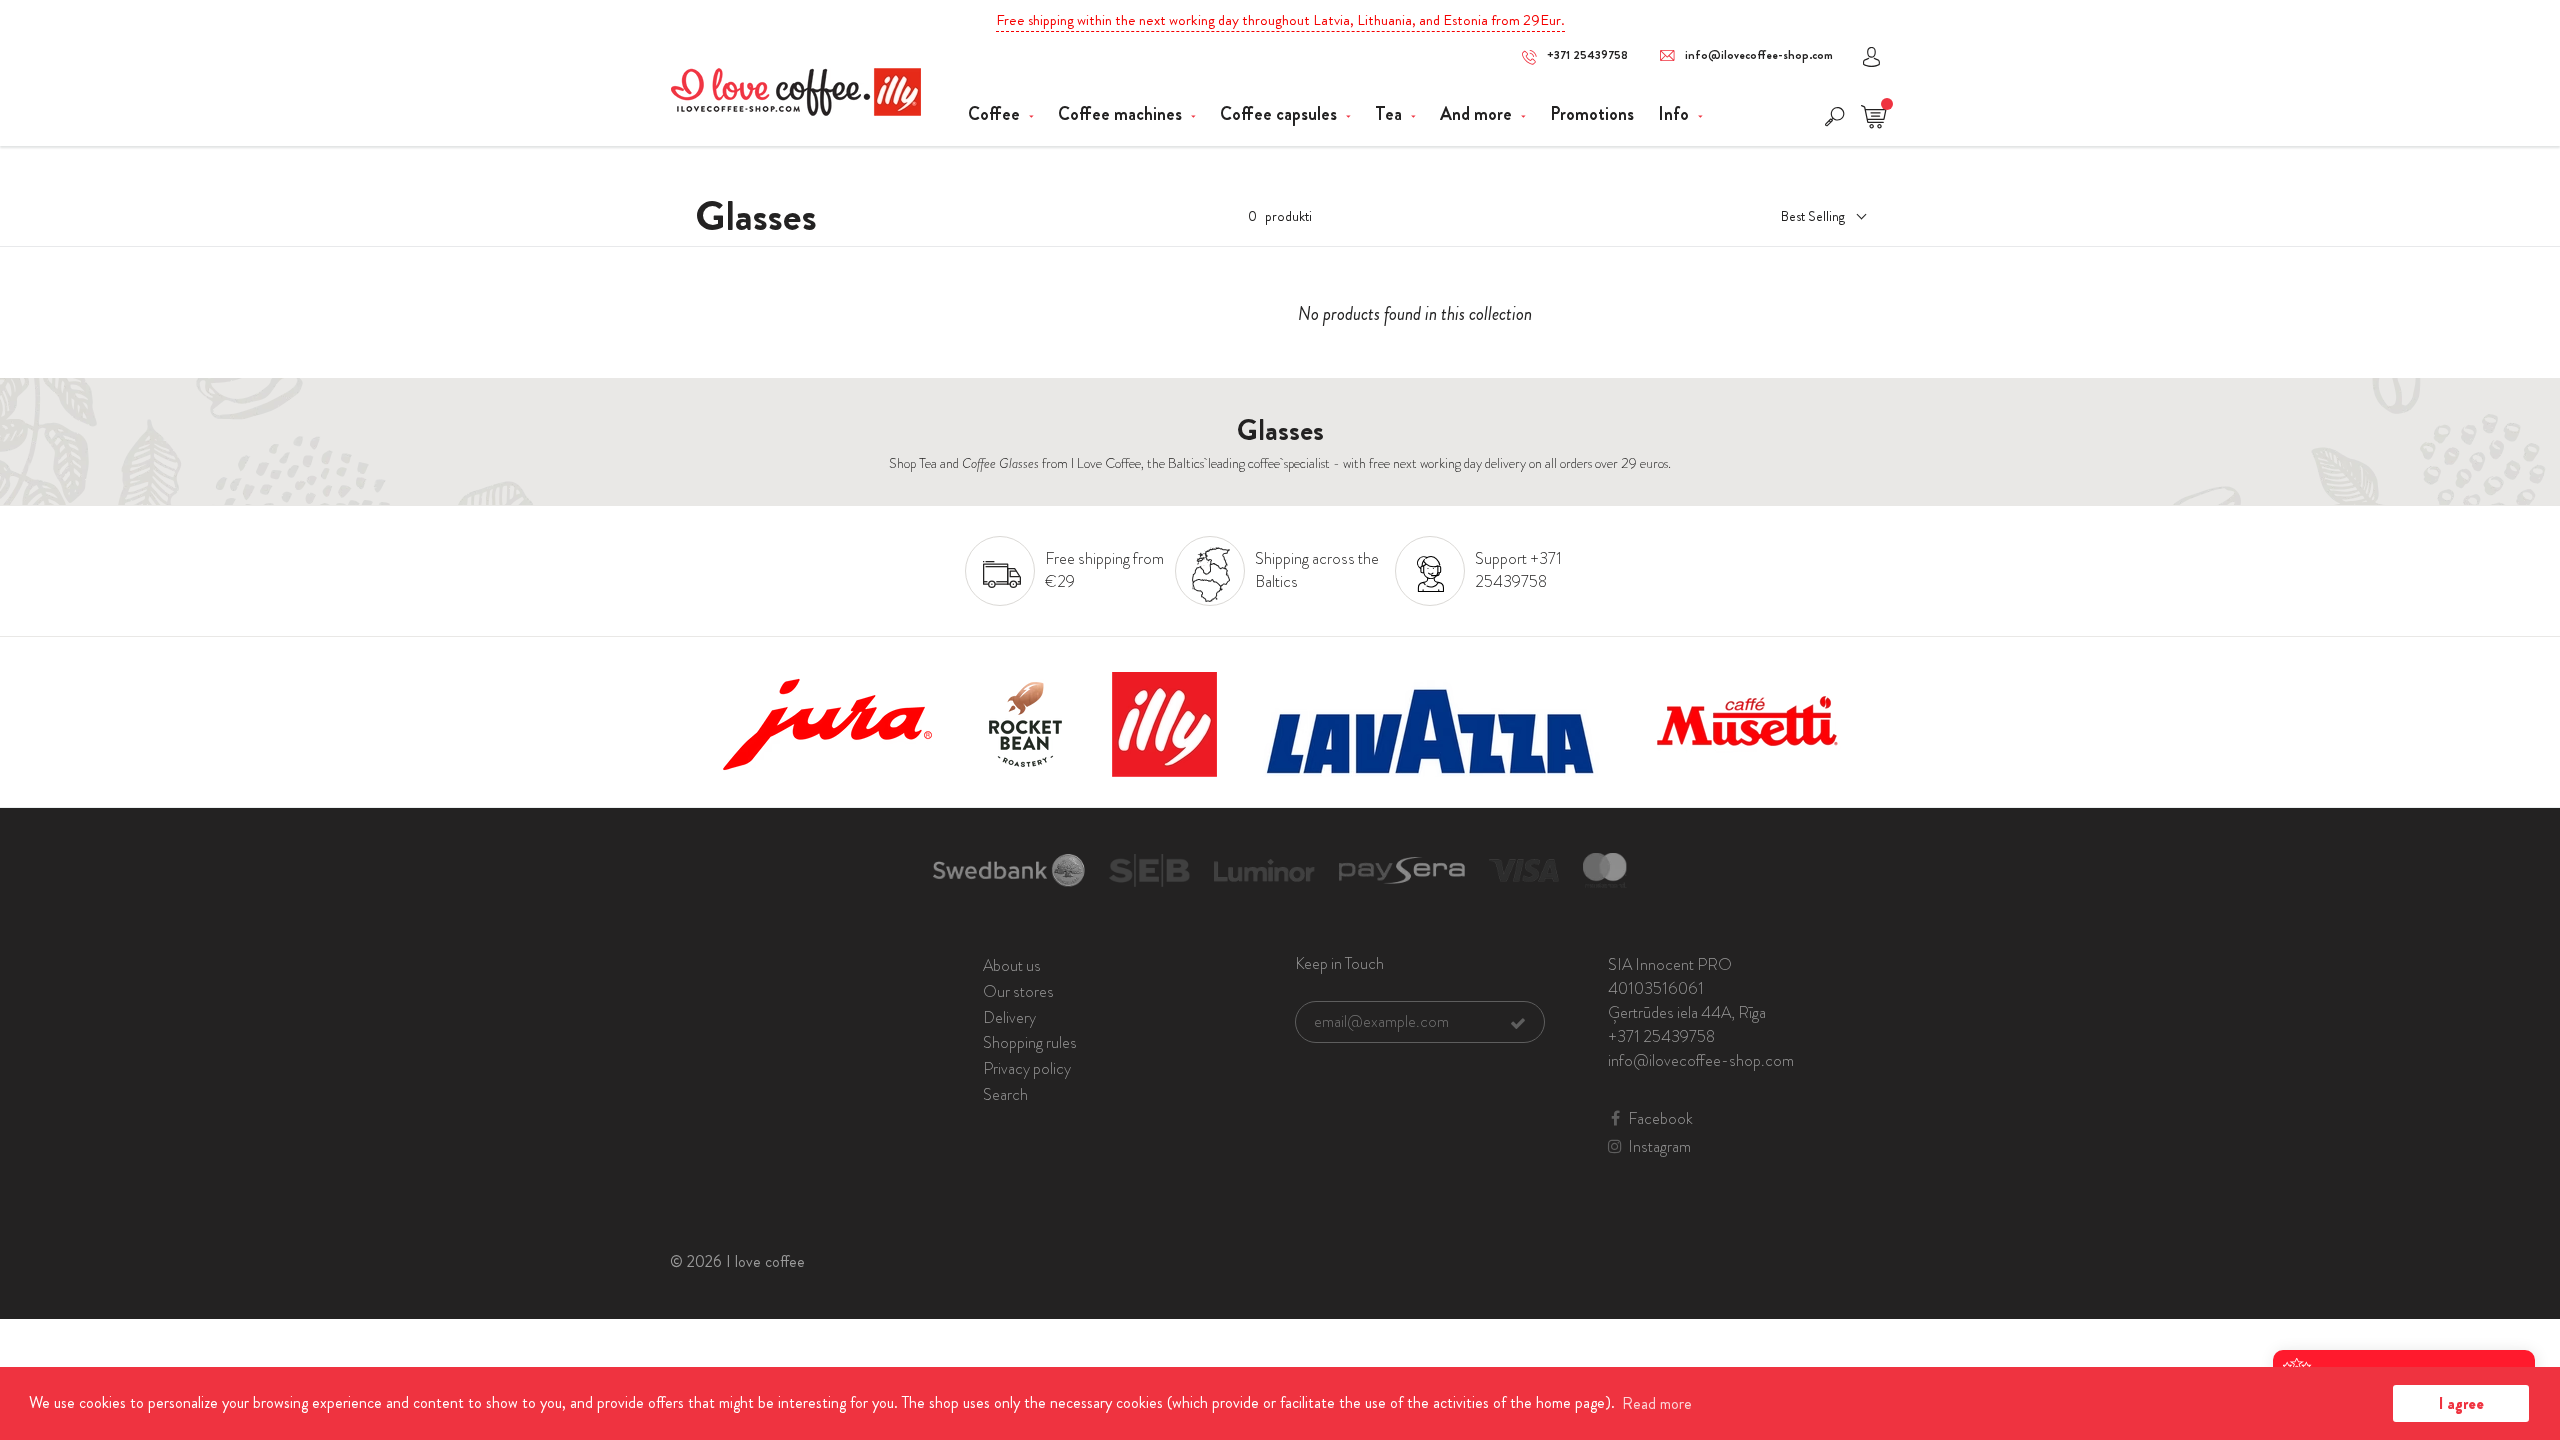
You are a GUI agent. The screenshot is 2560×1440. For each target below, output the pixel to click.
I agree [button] (2461, 1403)
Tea (1390, 114)
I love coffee (765, 1261)
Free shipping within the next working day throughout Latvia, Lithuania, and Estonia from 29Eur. (1280, 20)
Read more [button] (1657, 1403)
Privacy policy (1027, 1068)
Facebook (1660, 1119)
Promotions (1592, 114)
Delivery (1009, 1017)
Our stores (1018, 991)
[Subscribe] (1518, 1023)
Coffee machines (1122, 114)
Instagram (1659, 1147)
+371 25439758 (1587, 55)
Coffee (996, 114)
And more (1478, 114)
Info (1675, 114)
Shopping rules (1030, 1042)
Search (1005, 1094)
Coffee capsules (1280, 114)
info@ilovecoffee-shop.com (1759, 55)
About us (1012, 965)
